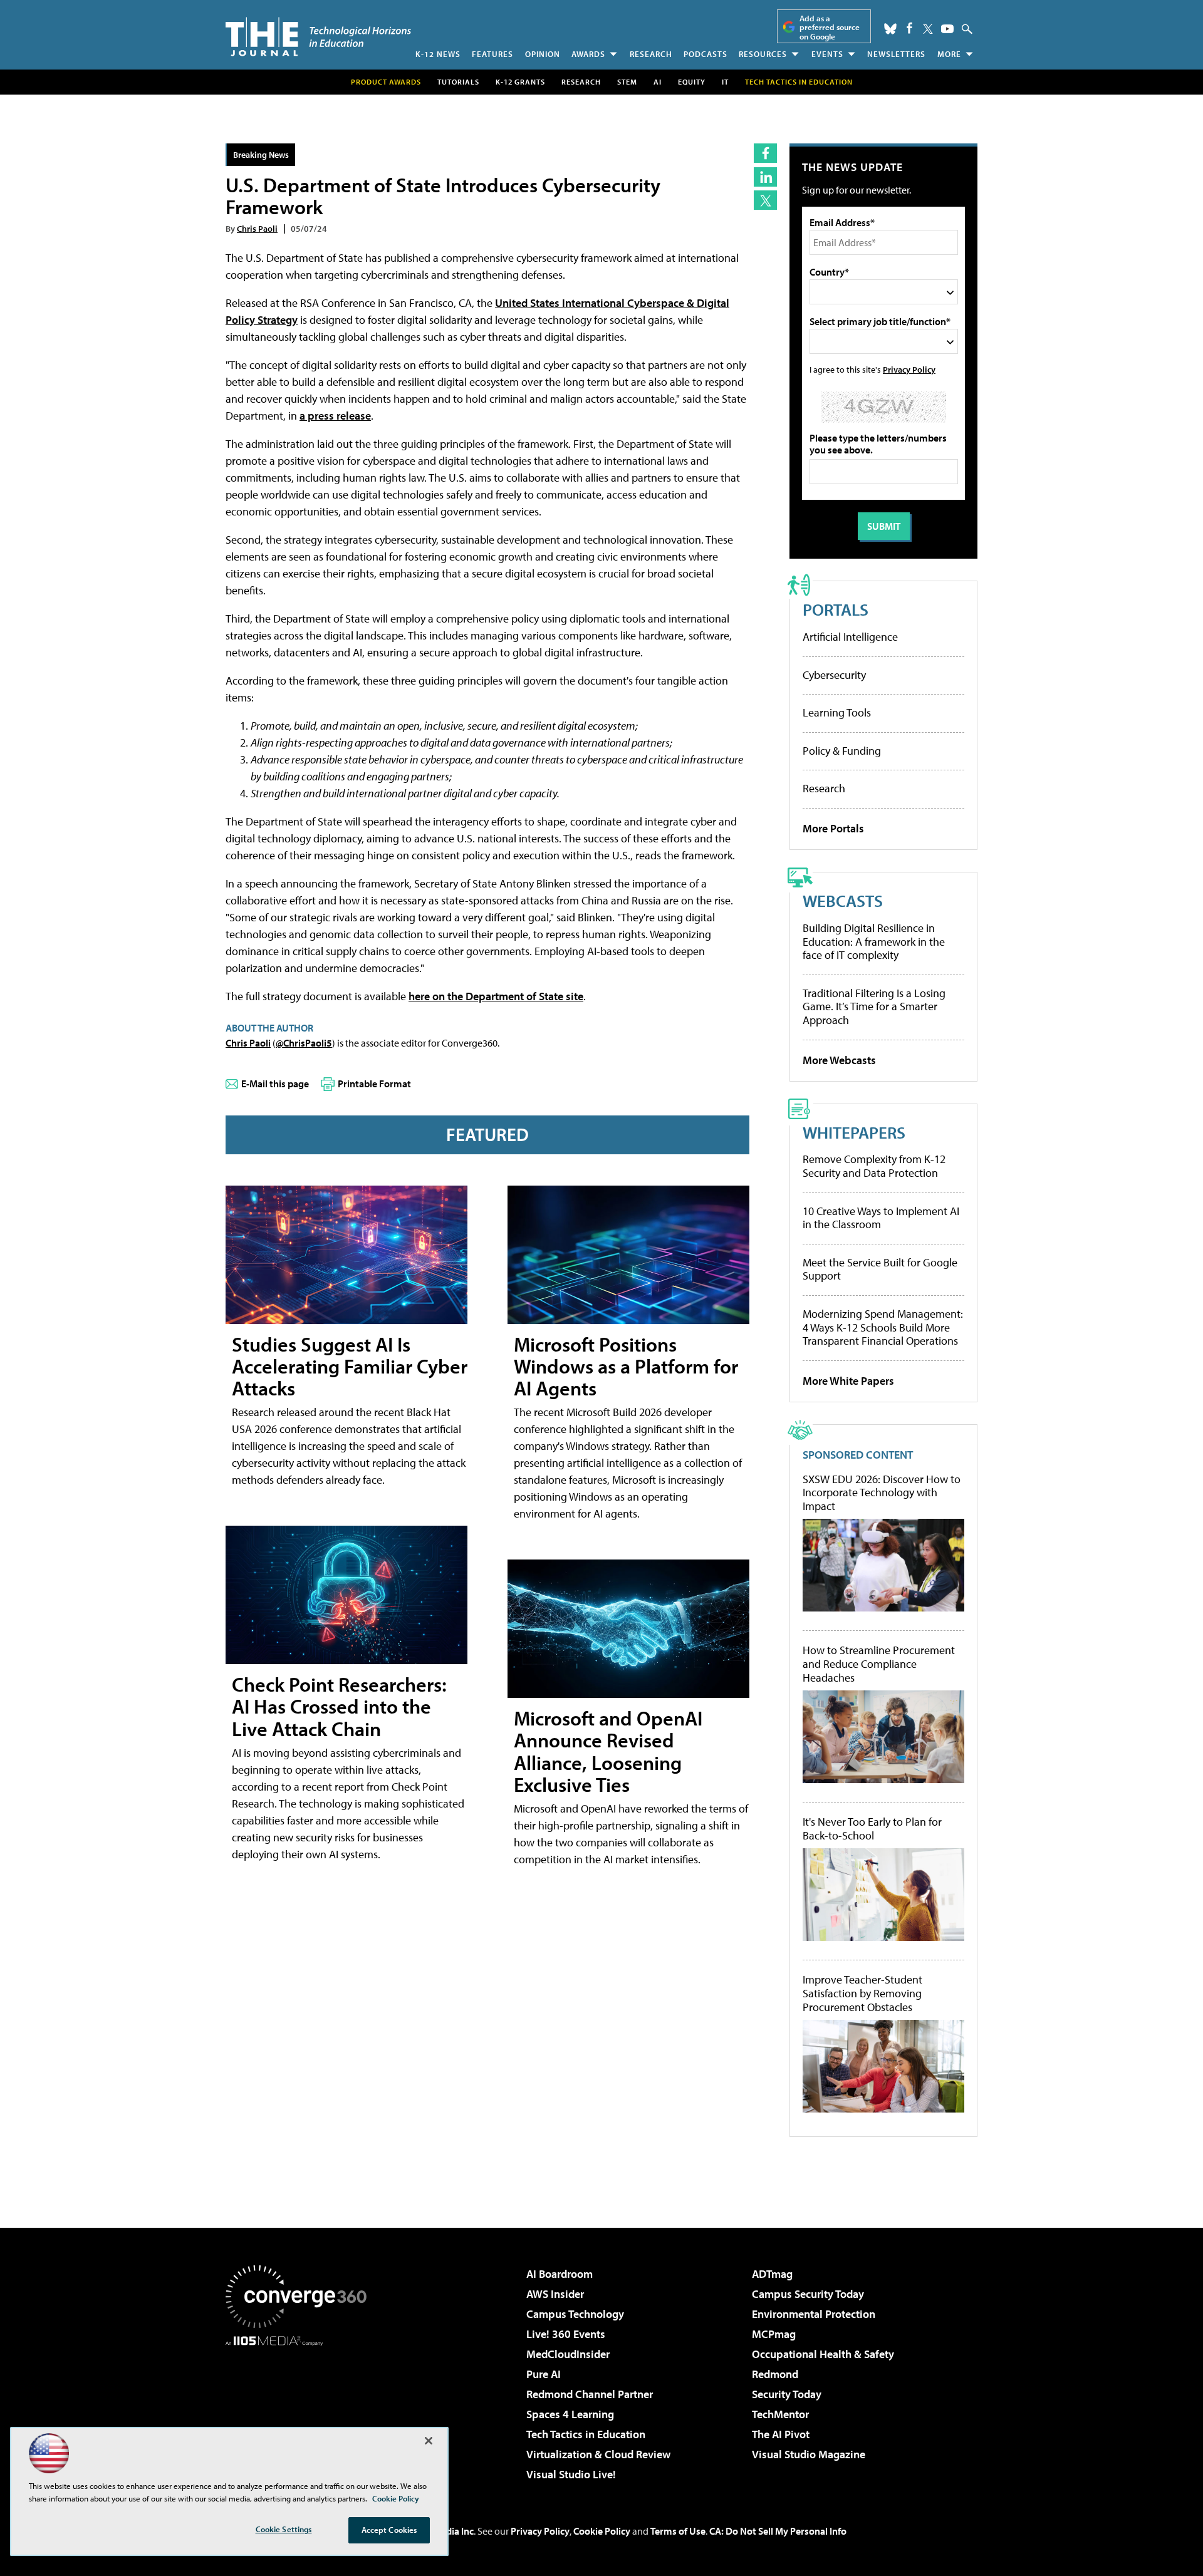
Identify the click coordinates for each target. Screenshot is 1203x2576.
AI (658, 82)
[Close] (429, 2441)
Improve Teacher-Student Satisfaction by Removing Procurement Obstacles (862, 1993)
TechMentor (780, 2414)
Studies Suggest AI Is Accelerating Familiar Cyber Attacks (350, 1366)
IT (725, 82)
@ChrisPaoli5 (304, 1043)
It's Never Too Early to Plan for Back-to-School (872, 1829)
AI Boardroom (560, 2274)
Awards (588, 54)
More (949, 54)
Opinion (543, 54)
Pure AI (544, 2374)
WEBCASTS (843, 900)
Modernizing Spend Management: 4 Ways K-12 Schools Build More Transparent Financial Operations (883, 1327)
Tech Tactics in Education (586, 2434)
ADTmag (772, 2274)
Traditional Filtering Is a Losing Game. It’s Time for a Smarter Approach (874, 1006)
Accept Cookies (389, 2530)
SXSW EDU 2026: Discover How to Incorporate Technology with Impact (882, 1493)
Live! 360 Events (566, 2334)
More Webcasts (839, 1060)
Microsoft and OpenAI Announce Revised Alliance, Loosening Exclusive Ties (608, 1751)
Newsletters (896, 54)
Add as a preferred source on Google (830, 27)
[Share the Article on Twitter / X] (765, 200)
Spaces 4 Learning (570, 2414)
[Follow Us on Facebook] (909, 28)
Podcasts (706, 54)
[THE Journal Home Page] (318, 37)
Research (651, 54)
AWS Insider (555, 2294)
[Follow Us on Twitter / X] (928, 29)
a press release (335, 416)
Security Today (787, 2394)
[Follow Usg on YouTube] (947, 29)
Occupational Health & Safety (823, 2354)
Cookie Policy (602, 2531)
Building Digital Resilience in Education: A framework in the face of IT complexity (874, 941)
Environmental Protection (814, 2314)
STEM (627, 82)
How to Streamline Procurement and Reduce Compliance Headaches (879, 1664)
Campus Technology (575, 2314)
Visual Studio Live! (571, 2474)
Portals (836, 609)
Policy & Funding (842, 751)
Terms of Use (678, 2531)
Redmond (775, 2374)
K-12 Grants (520, 82)
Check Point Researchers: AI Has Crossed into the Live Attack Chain (339, 1706)
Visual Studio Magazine (809, 2454)
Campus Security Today (808, 2294)
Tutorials (458, 82)
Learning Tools (837, 712)
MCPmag (774, 2334)
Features (492, 54)
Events (827, 54)
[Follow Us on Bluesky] (890, 29)
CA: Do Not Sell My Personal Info (778, 2531)
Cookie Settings (284, 2529)
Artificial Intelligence (850, 637)
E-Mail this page (275, 1084)
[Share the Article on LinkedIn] (765, 177)
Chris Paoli (257, 228)
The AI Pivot (781, 2434)
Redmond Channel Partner (590, 2394)
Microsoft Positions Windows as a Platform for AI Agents (626, 1366)
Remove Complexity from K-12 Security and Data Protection (874, 1166)
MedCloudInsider (568, 2354)
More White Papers (848, 1381)
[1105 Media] (301, 2410)
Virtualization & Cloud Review (598, 2454)
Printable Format (374, 1084)
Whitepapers (854, 1132)
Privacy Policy (909, 369)
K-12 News (438, 54)
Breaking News (261, 154)
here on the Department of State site (496, 996)
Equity (692, 82)
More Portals (833, 828)
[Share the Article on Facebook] (765, 153)
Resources (763, 54)
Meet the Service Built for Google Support (880, 1269)
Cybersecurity (834, 675)
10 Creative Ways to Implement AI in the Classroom (881, 1218)
